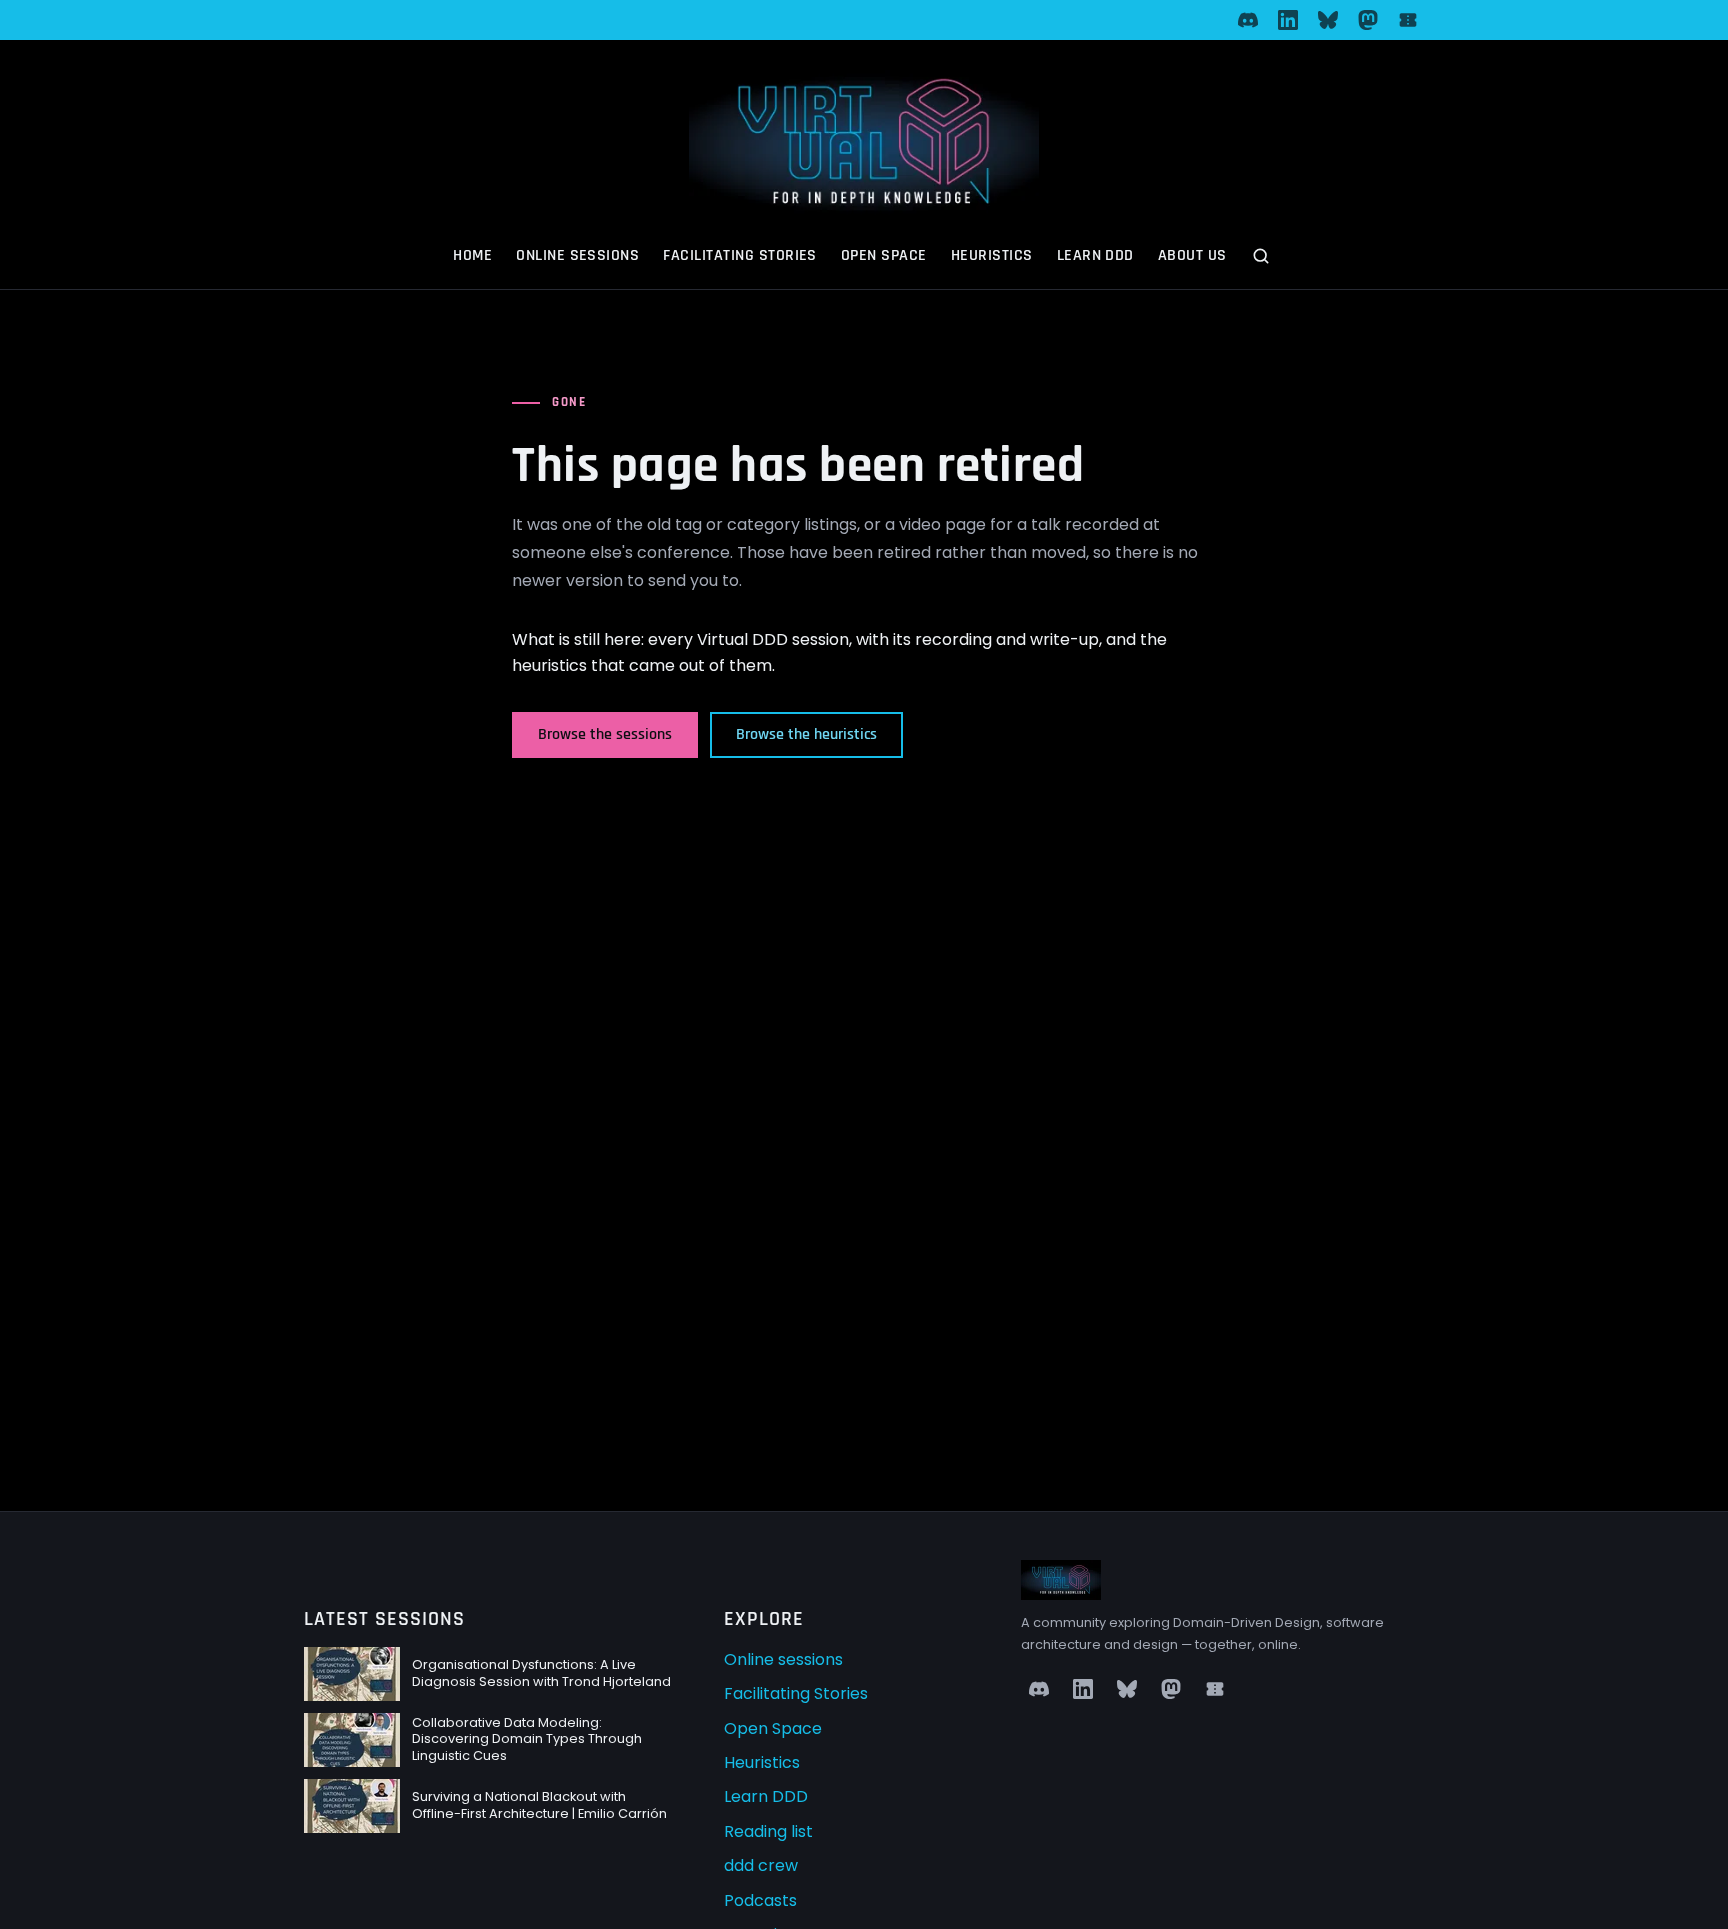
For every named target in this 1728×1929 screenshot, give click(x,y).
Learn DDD (1095, 255)
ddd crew (761, 1865)
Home (472, 255)
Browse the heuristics (806, 734)
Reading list (768, 1831)
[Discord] (1248, 20)
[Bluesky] (1328, 20)
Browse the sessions (605, 734)
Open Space (884, 255)
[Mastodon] (1368, 20)
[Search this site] (1263, 258)
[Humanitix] (1408, 20)
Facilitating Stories (740, 255)
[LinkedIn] (1288, 20)
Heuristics (992, 255)
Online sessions (577, 255)
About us (1192, 255)
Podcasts (760, 1900)
